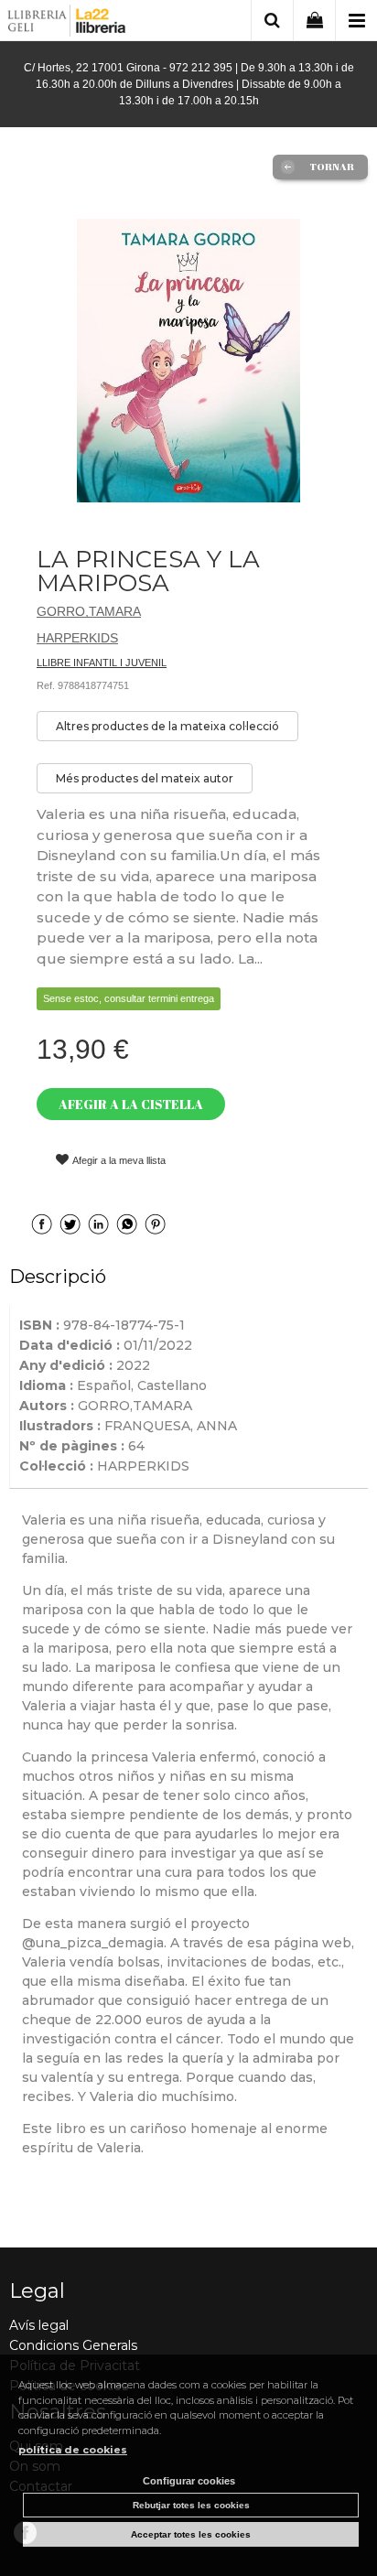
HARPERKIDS (77, 638)
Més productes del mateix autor (145, 778)
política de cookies (73, 2450)
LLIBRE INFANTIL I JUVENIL (102, 663)
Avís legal (39, 2325)
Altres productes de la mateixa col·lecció (167, 726)
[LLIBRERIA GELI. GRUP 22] (67, 23)
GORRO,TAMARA (89, 611)
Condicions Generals (73, 2345)
